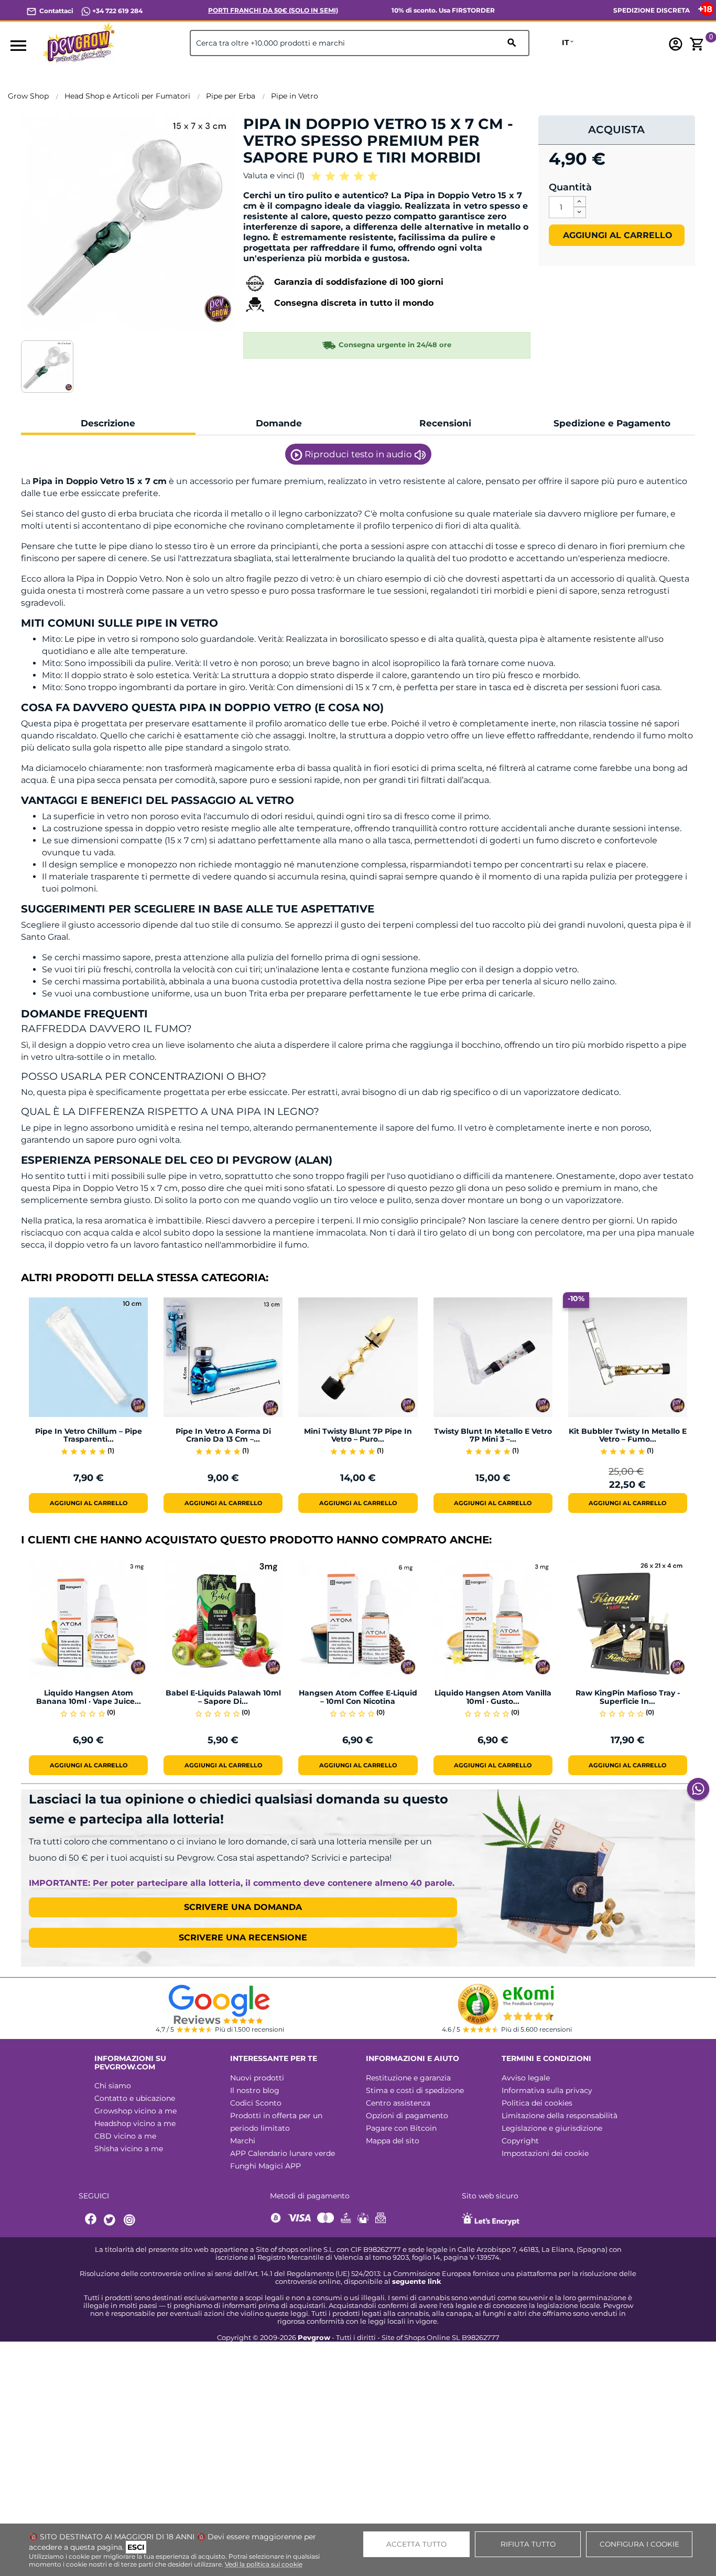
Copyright (520, 2141)
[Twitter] (111, 2220)
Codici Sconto (256, 2103)
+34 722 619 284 (117, 11)
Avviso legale (526, 2078)
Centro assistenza (398, 2103)
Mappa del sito (393, 2141)
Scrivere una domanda (243, 1907)
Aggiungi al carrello (616, 235)
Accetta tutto (416, 2544)
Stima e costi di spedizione (415, 2090)
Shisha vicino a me (129, 2149)
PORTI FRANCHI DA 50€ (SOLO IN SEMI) (273, 10)
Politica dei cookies (537, 2103)
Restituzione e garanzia (408, 2078)
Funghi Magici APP (265, 2166)
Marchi (243, 2141)
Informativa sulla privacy (547, 2090)
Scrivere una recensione (243, 1938)
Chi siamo (113, 2086)
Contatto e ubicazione (135, 2098)
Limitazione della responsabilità (560, 2116)
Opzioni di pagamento (407, 2116)
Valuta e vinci (274, 175)
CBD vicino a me (125, 2136)
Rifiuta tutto (528, 2544)
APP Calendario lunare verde (283, 2153)
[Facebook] (91, 2220)
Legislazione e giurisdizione (552, 2128)
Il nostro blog (255, 2090)
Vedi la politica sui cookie (264, 2564)
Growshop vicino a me (135, 2111)
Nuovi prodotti (257, 2078)
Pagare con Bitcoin (401, 2128)
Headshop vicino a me (135, 2123)
